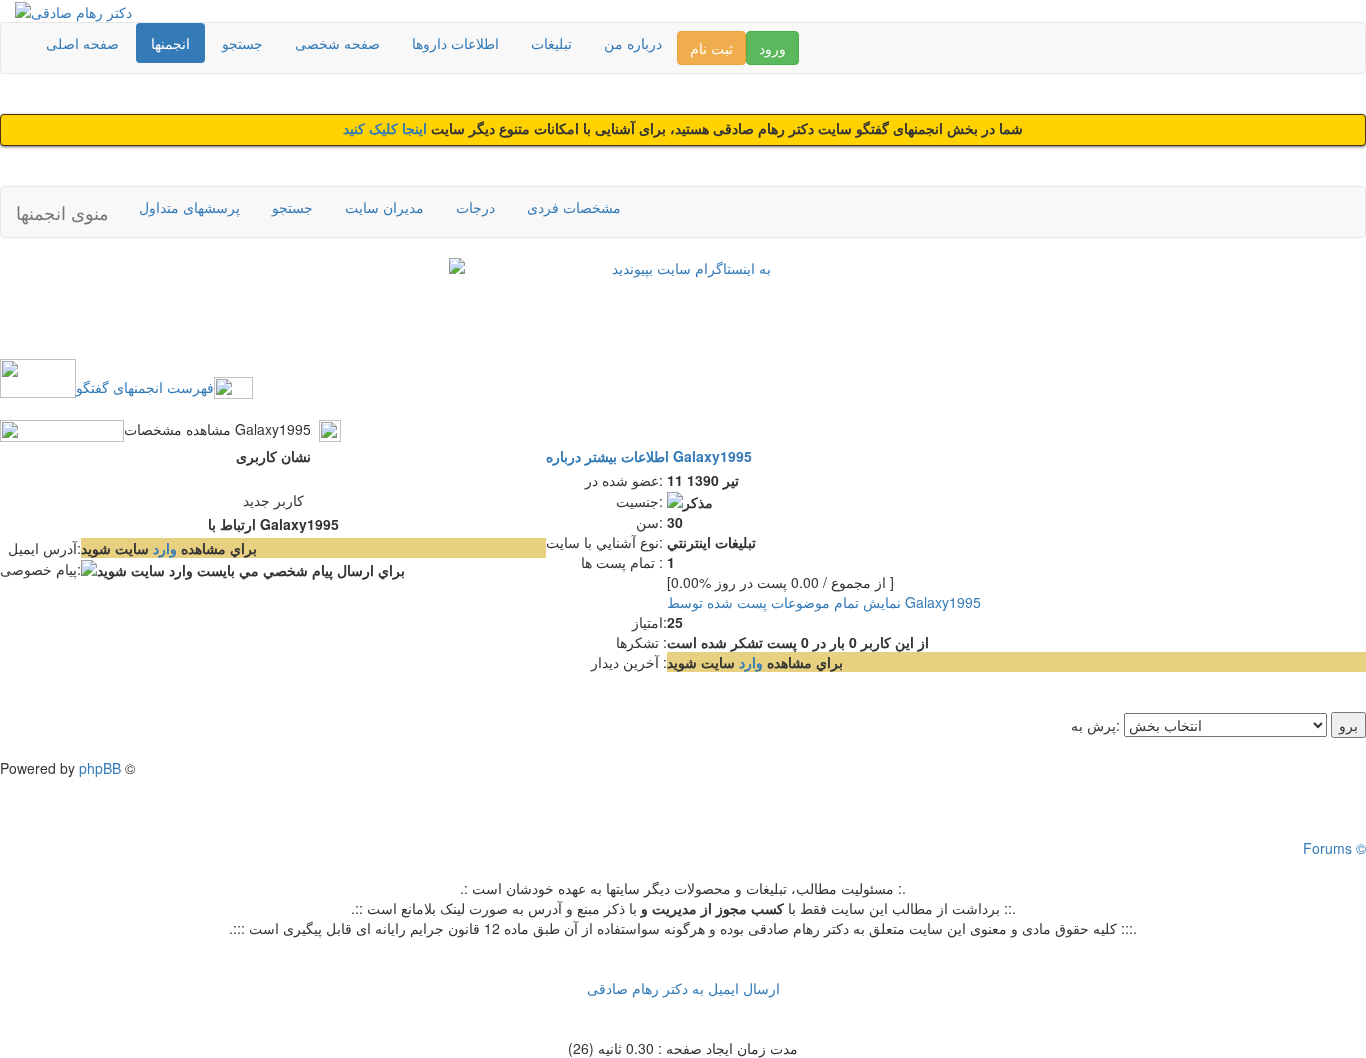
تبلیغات (551, 43)
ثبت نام (711, 48)
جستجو (242, 43)
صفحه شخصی (337, 43)
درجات (475, 207)
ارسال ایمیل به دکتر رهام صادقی (683, 988)
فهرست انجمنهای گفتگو (145, 387)
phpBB (100, 768)
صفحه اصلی (82, 43)
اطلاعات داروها (455, 43)
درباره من (633, 43)
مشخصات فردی (574, 207)
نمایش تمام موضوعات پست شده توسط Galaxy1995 (824, 602)
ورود (772, 48)
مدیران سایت (384, 207)
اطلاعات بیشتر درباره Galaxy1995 (649, 456)
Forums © (1334, 848)
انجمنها (170, 43)
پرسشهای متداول (189, 207)
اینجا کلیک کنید (387, 129)
